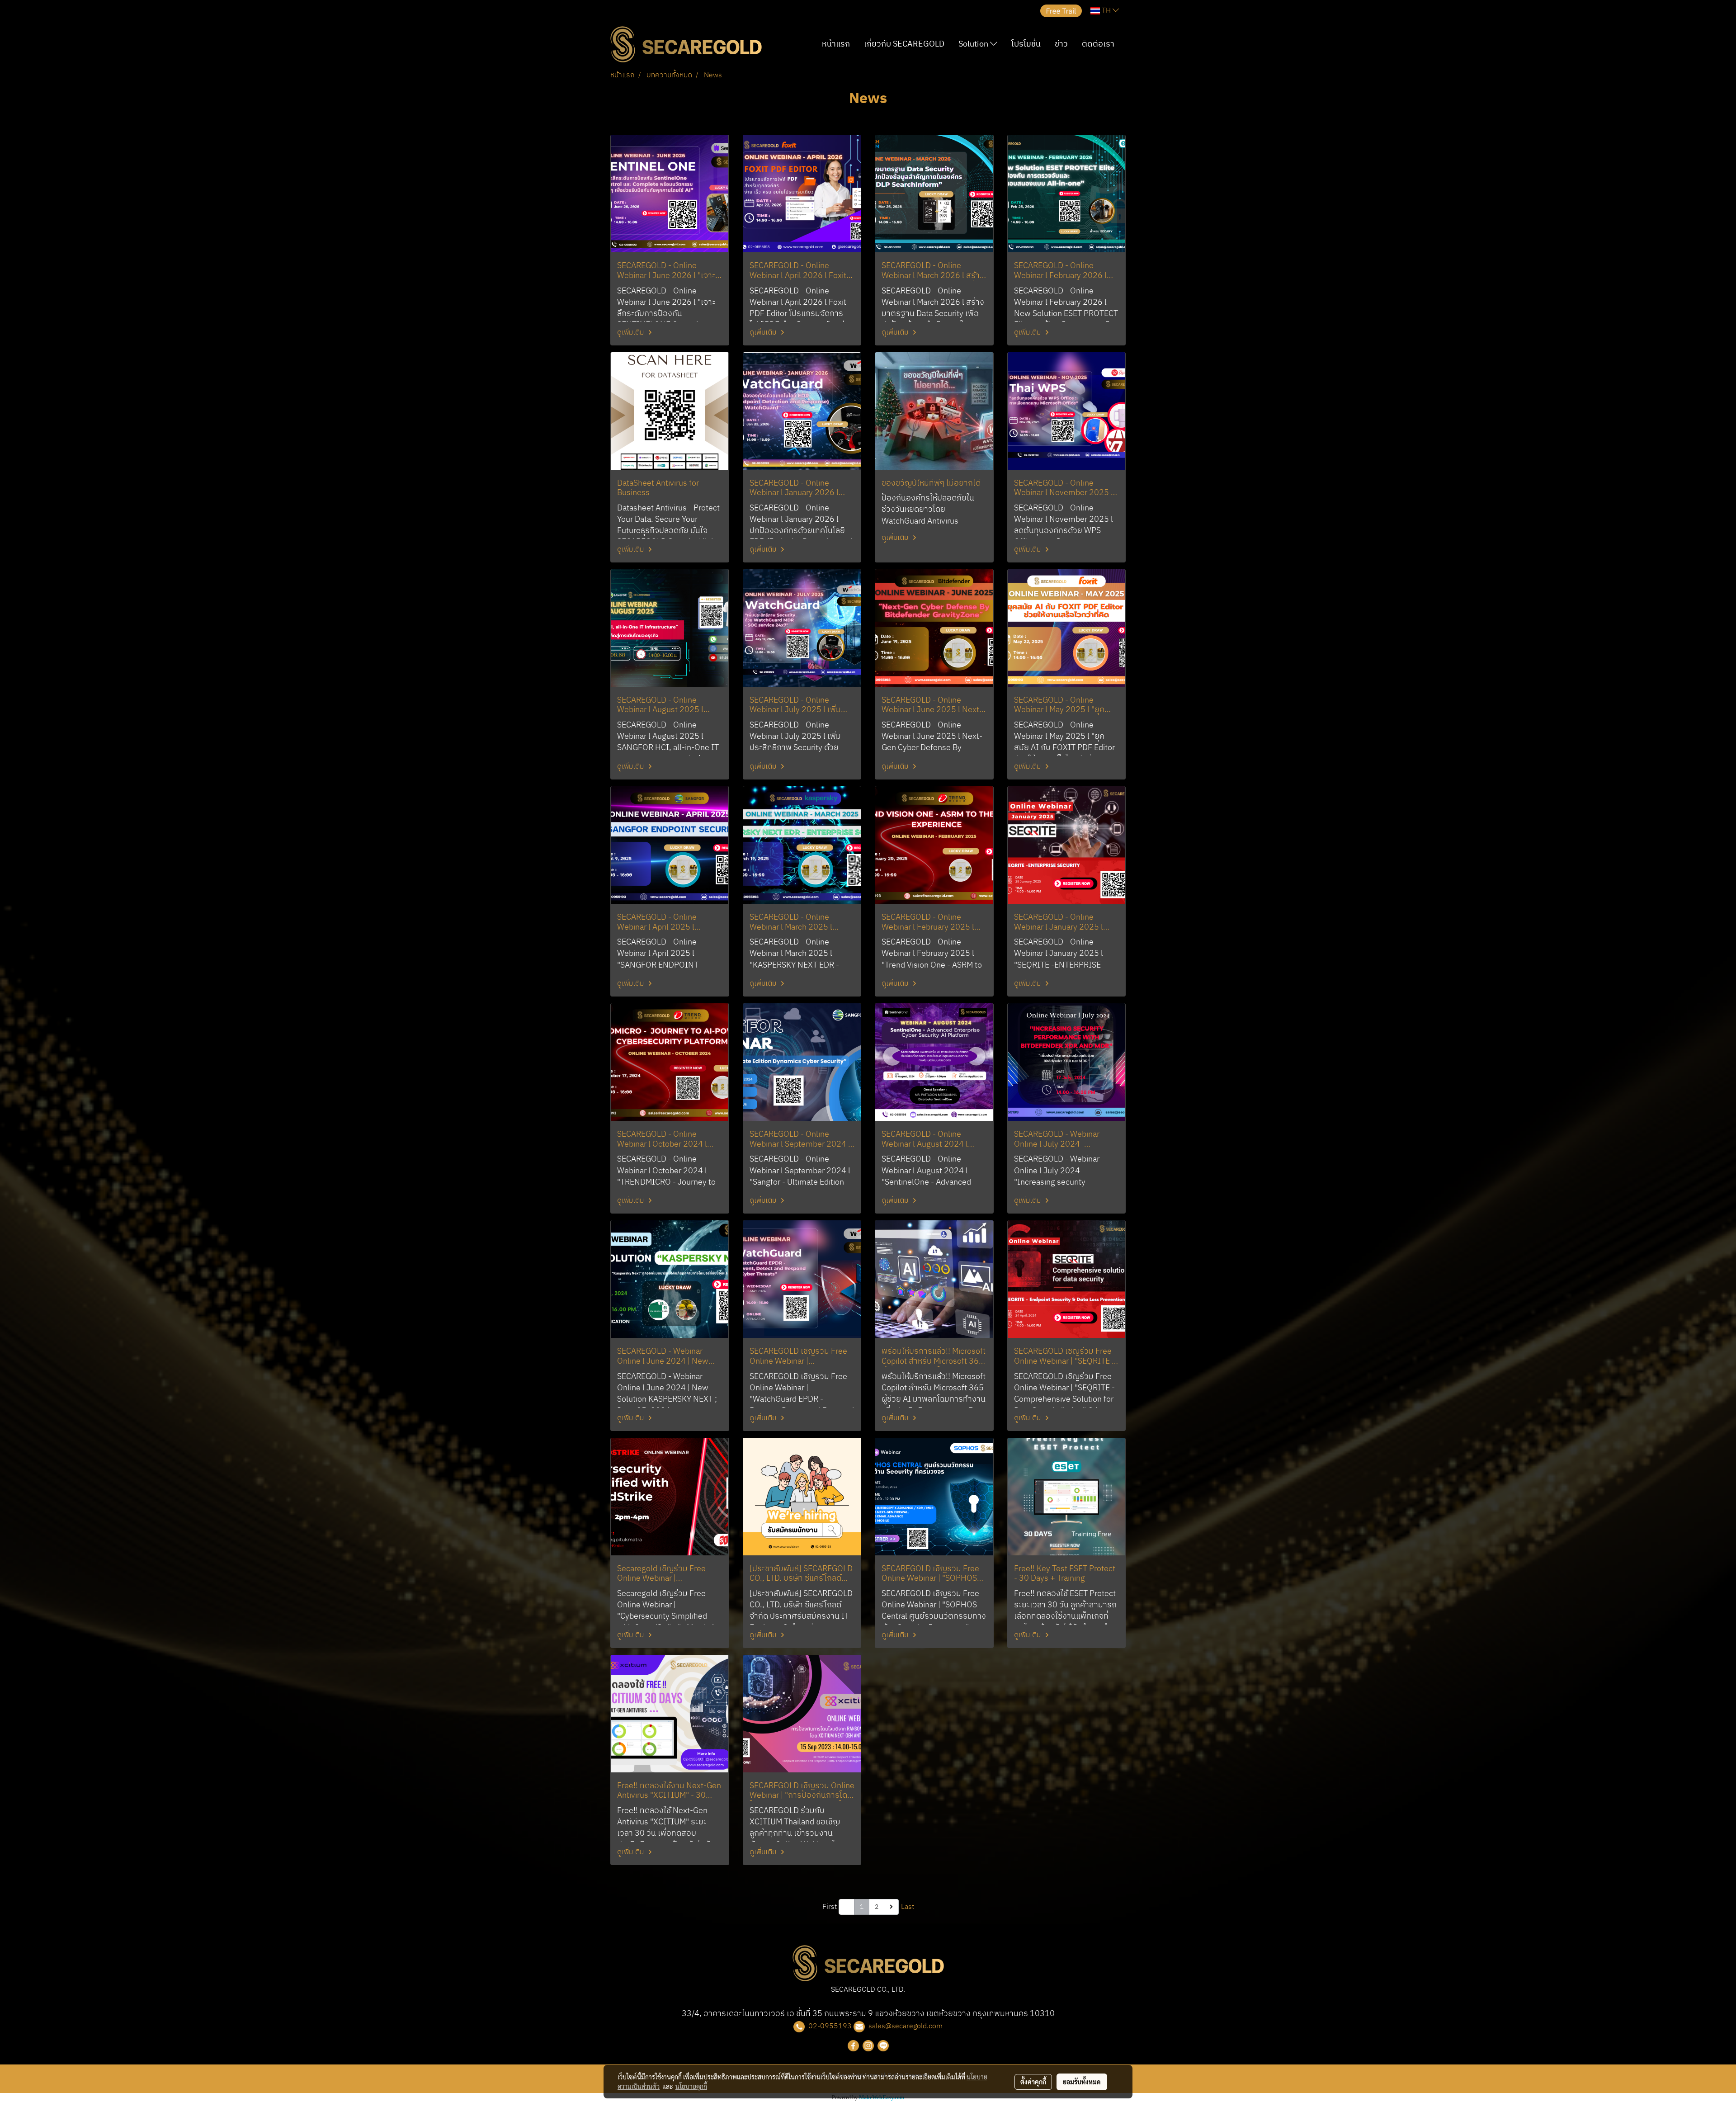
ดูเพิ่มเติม (631, 333)
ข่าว (1061, 44)
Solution (974, 44)
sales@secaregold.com (906, 2026)
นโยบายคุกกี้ (691, 2086)
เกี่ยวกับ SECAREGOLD (904, 44)
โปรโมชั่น (1026, 44)
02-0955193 (830, 2026)
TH (1106, 11)
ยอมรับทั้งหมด (1082, 2082)
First (830, 1907)
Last (908, 1907)
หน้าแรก (836, 44)
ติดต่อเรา (1098, 44)
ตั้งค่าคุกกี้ (1033, 2082)
